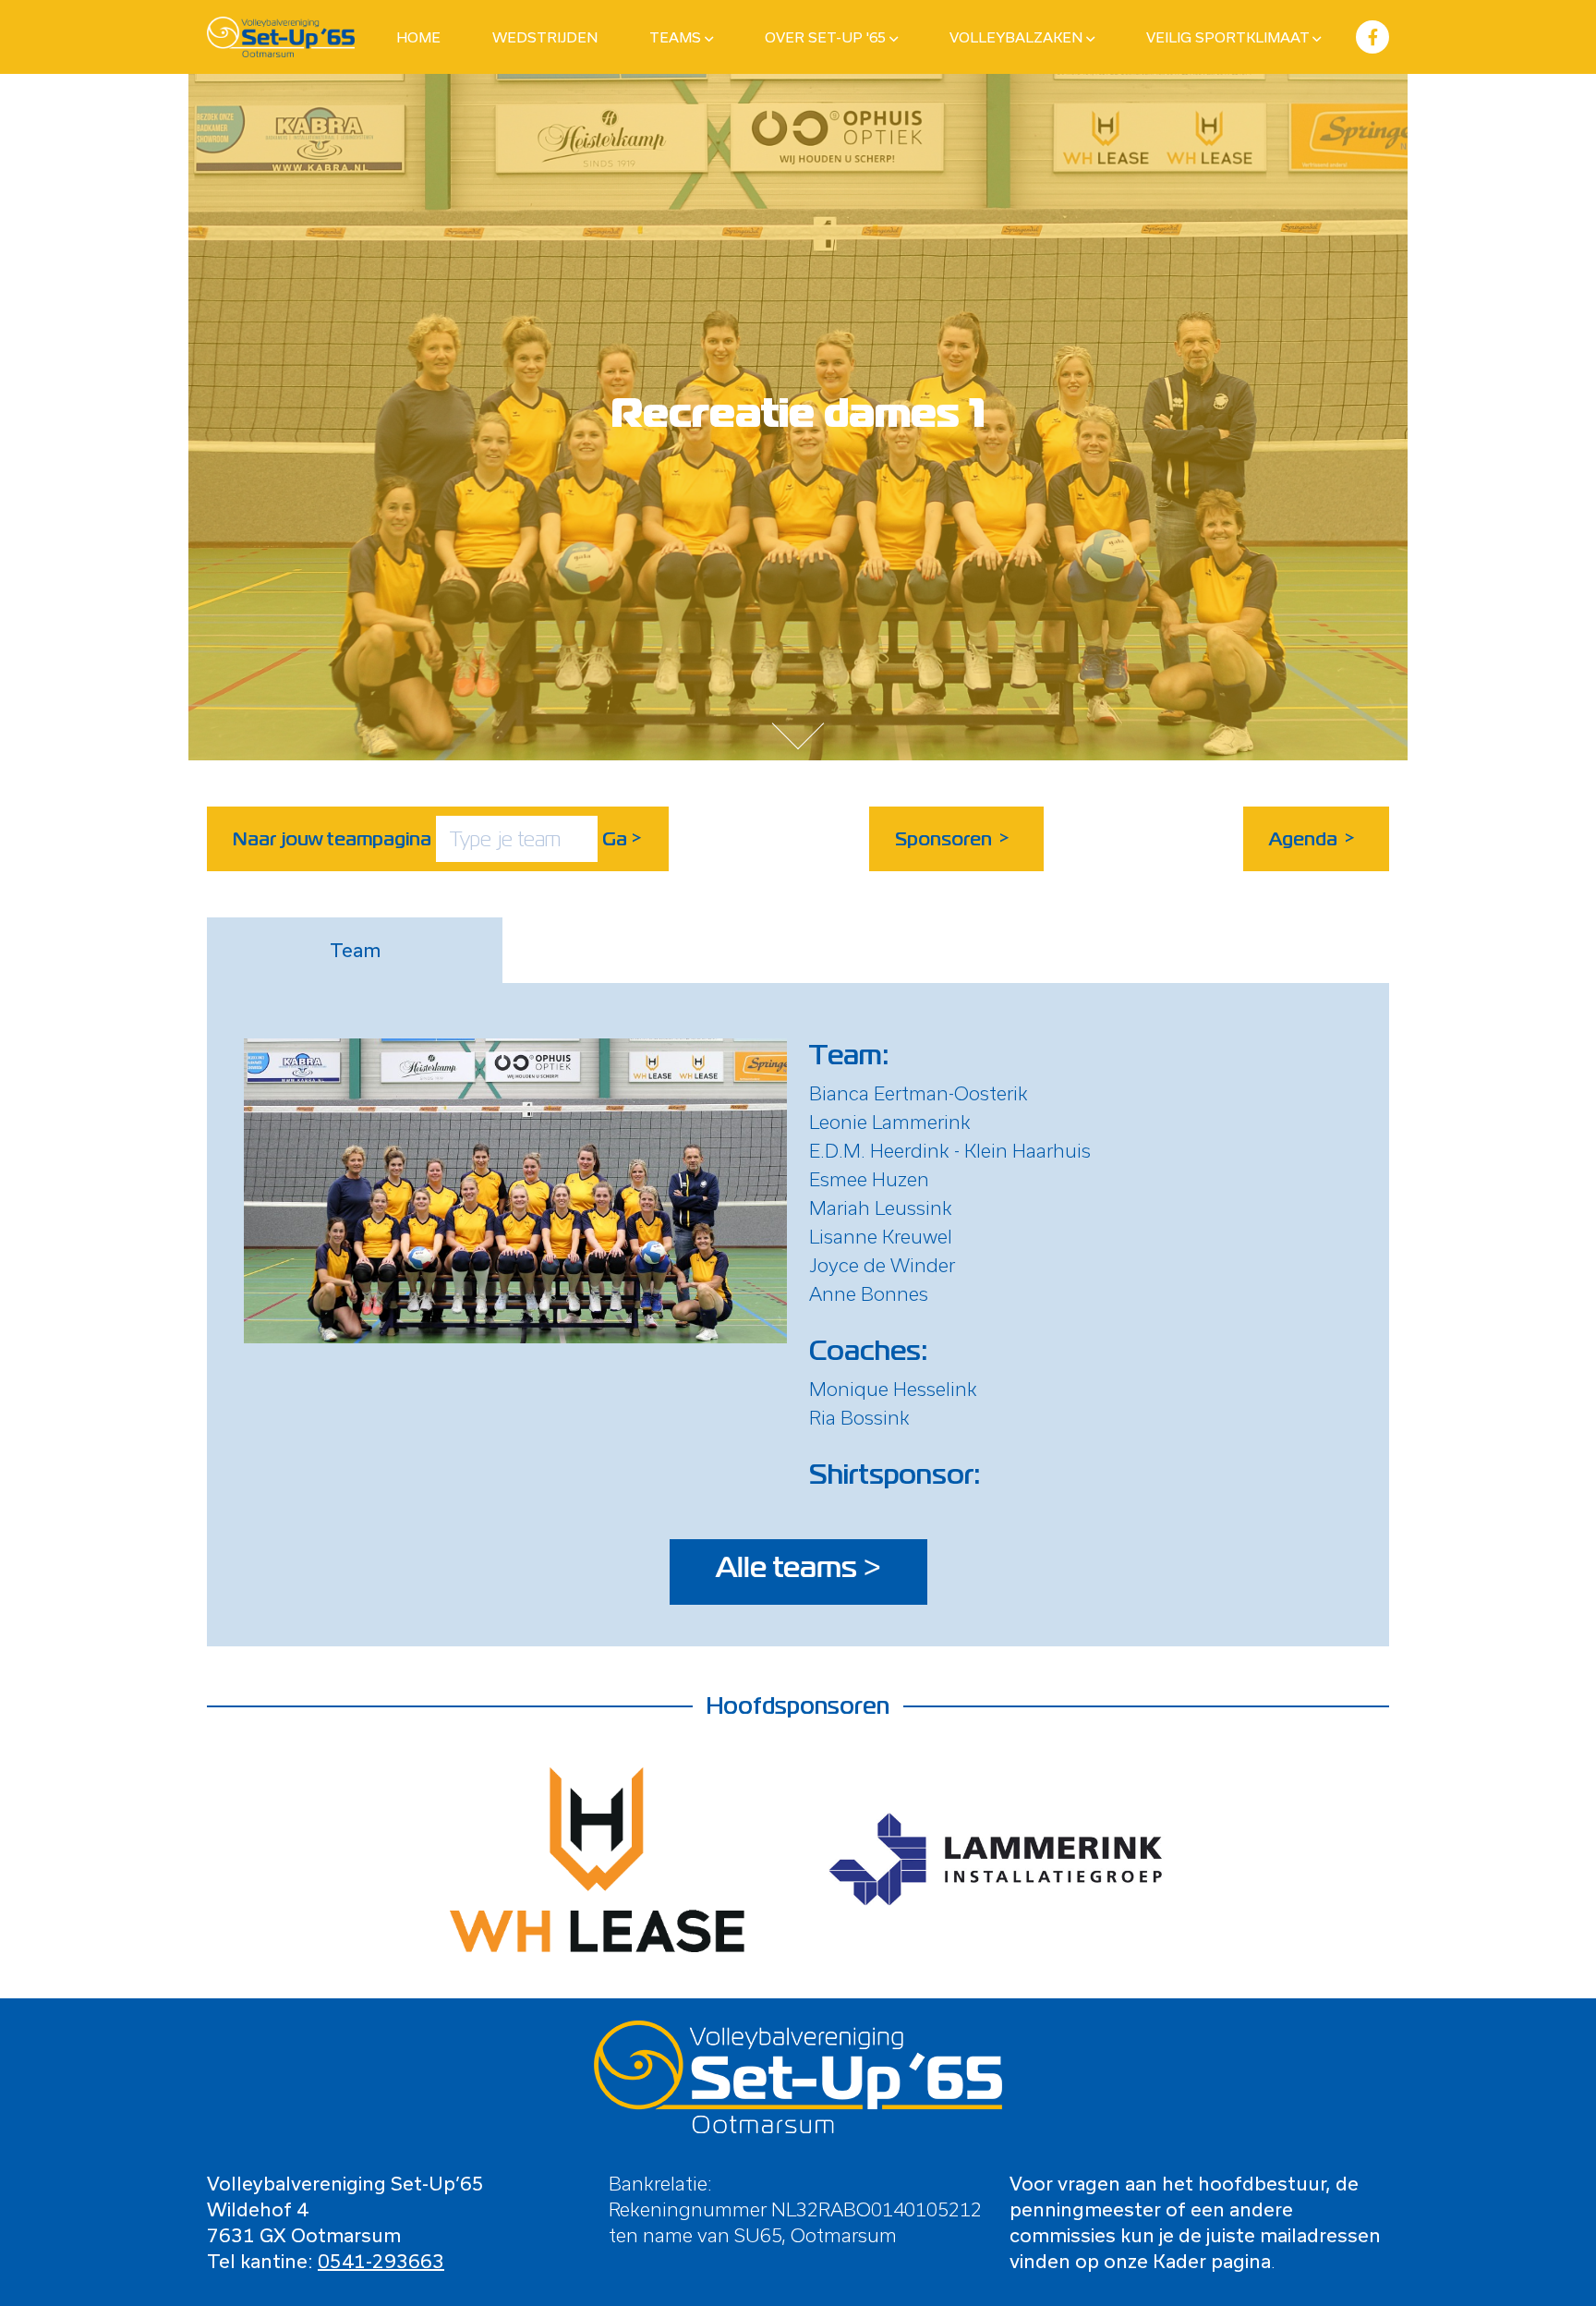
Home (418, 37)
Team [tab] (355, 950)
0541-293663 (381, 2261)
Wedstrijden (545, 37)
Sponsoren (953, 839)
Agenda (1312, 839)
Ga (623, 839)
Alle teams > (798, 1568)
